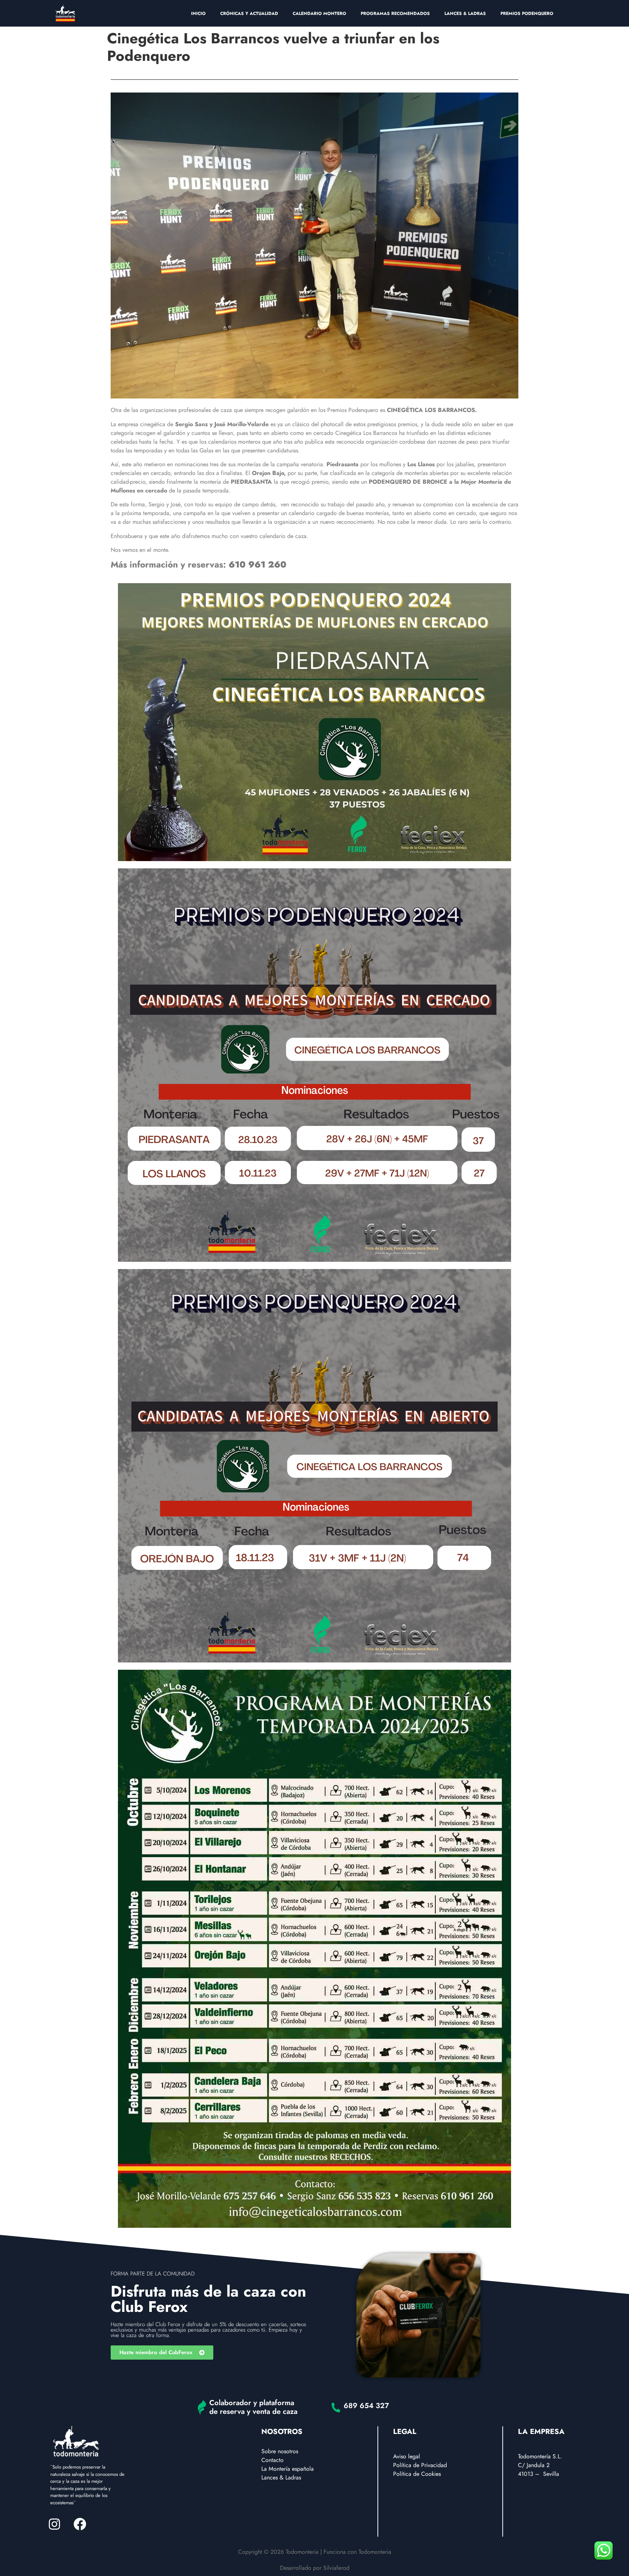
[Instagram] (54, 2524)
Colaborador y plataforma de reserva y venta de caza (253, 2407)
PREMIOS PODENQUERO (527, 13)
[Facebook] (80, 2524)
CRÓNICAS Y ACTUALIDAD (249, 13)
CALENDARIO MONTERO (319, 13)
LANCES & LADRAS (465, 13)
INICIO (198, 13)
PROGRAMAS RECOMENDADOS (395, 13)
